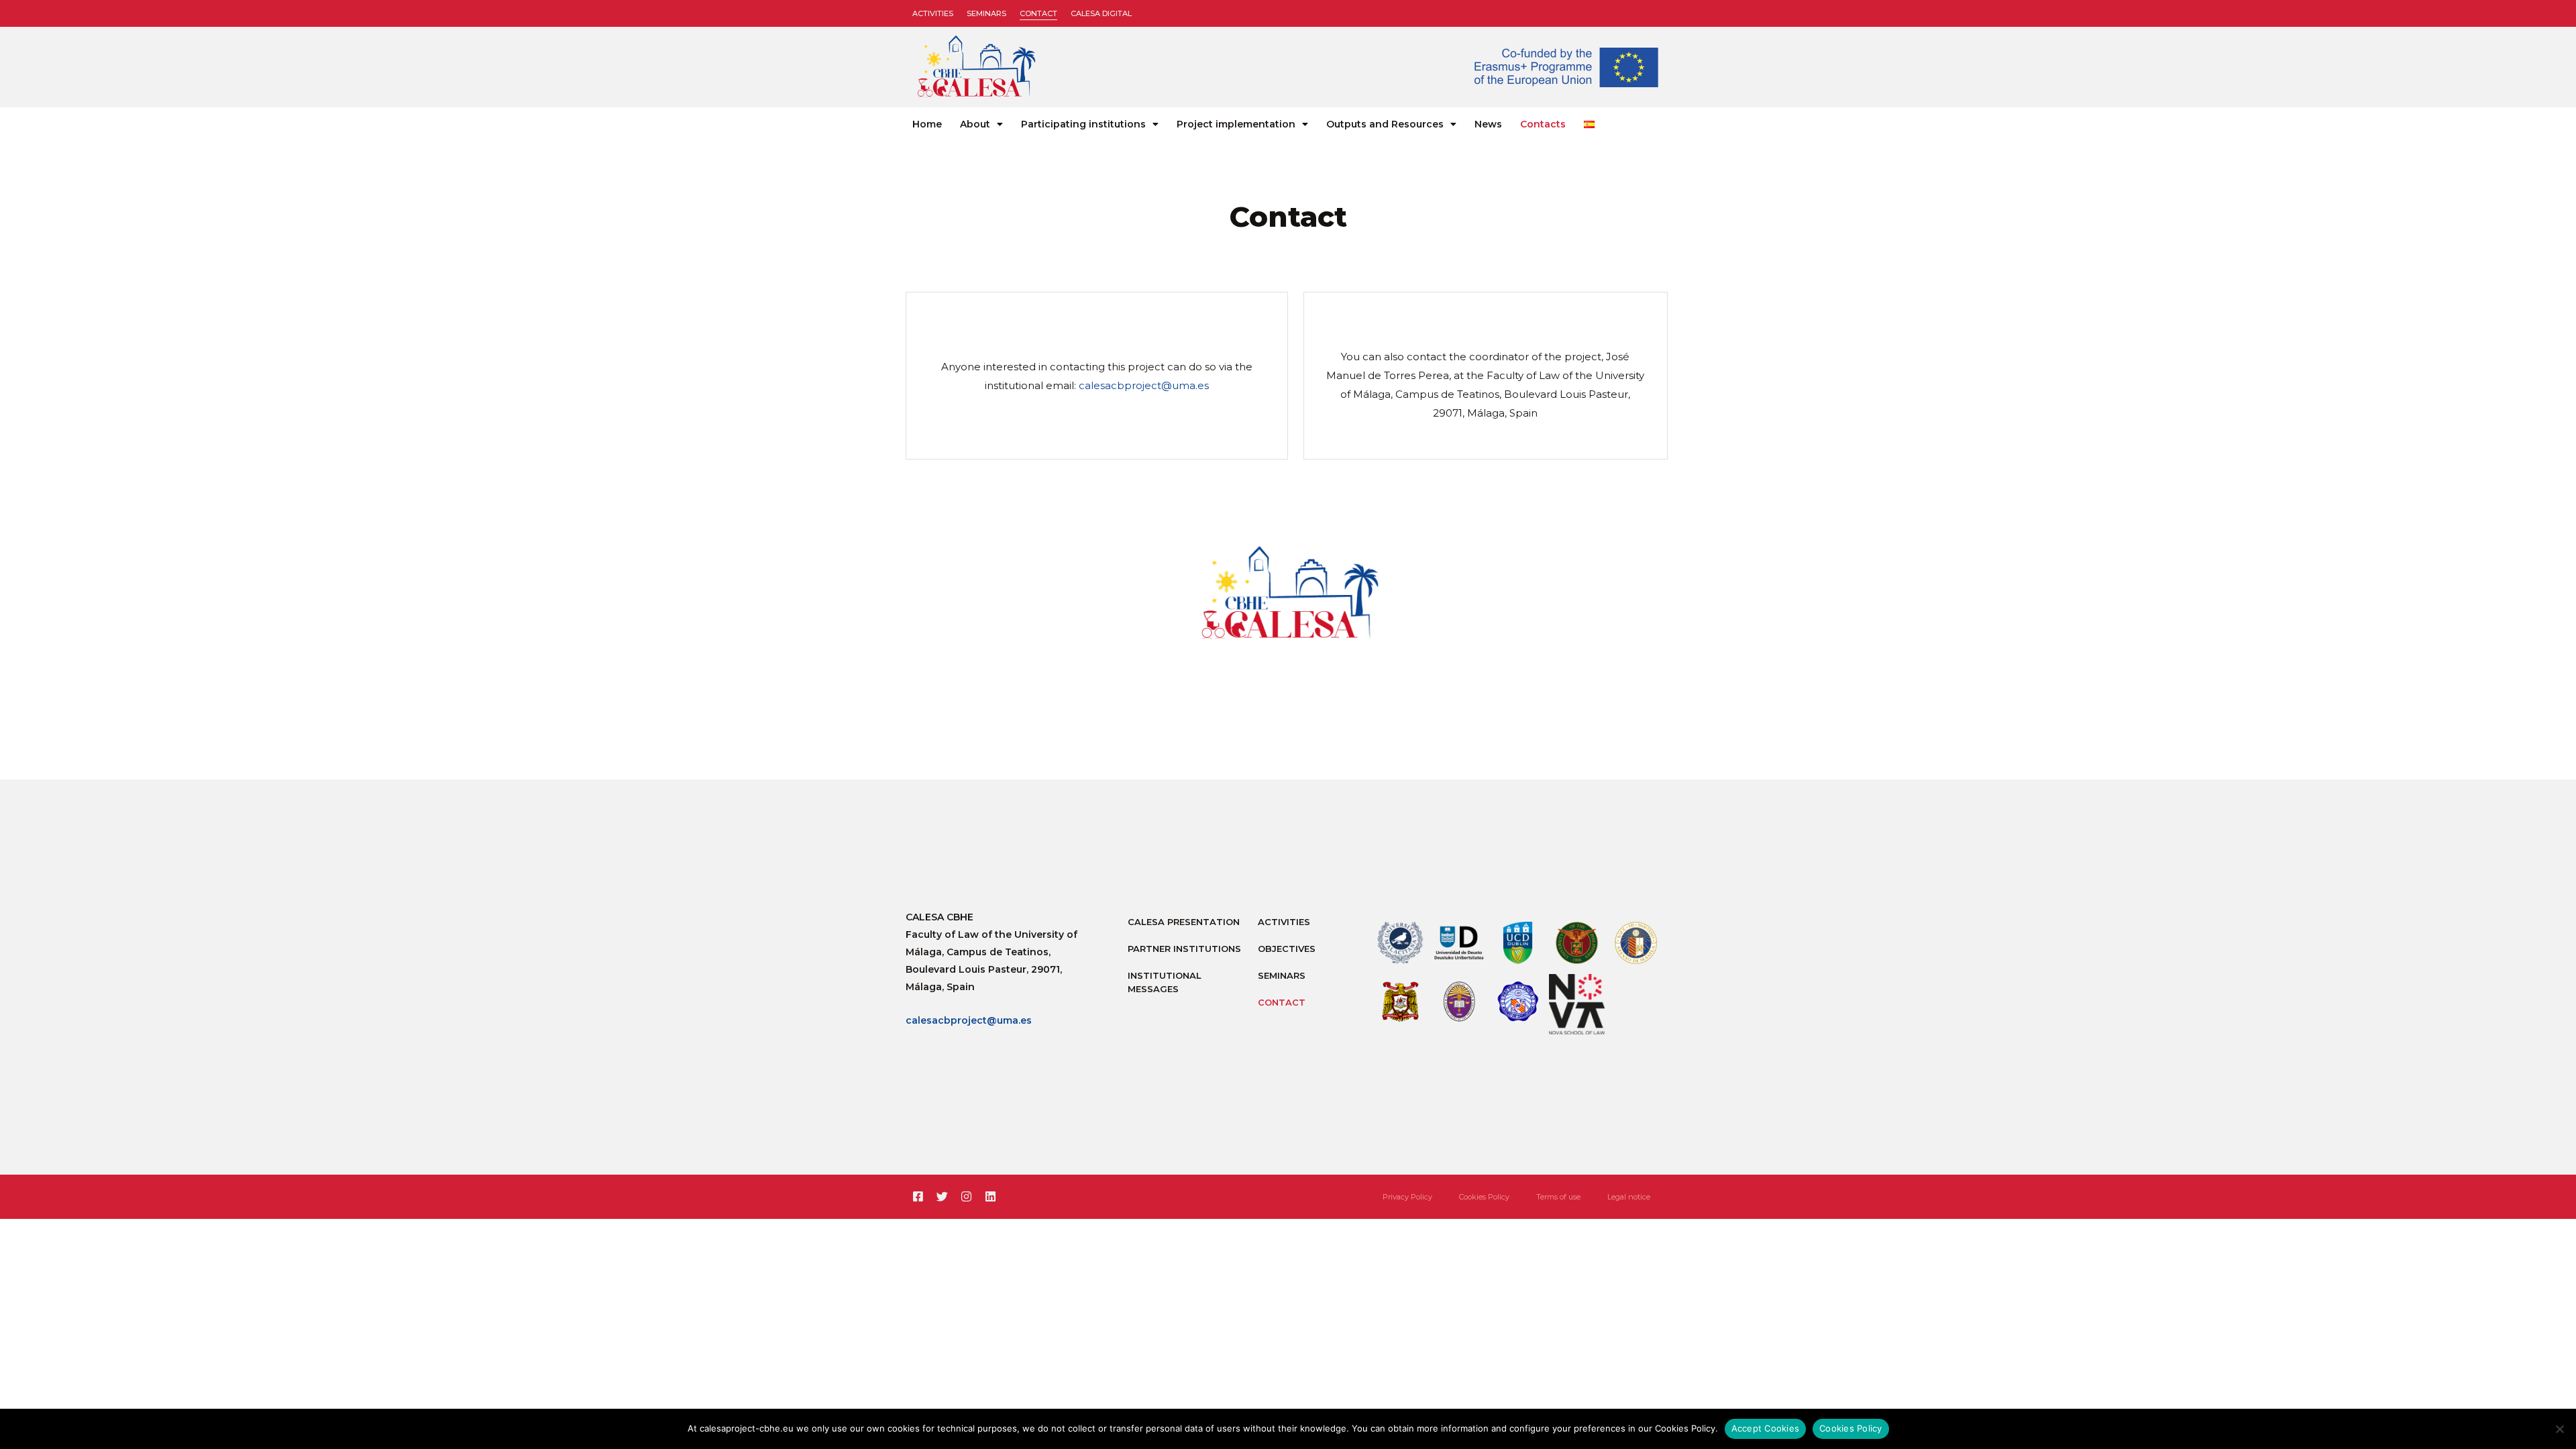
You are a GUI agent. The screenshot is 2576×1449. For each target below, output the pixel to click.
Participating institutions (1083, 124)
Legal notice (1629, 1197)
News (1488, 124)
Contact (1038, 13)
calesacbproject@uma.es (1144, 385)
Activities (933, 13)
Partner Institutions (1184, 949)
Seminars (986, 13)
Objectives (1287, 949)
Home (927, 124)
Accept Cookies (1766, 1428)
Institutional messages (1165, 982)
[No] (2559, 1429)
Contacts (1543, 124)
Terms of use (1558, 1197)
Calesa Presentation (1184, 922)
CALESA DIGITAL (1101, 13)
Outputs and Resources (1385, 124)
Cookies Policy (1484, 1197)
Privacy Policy (1407, 1197)
